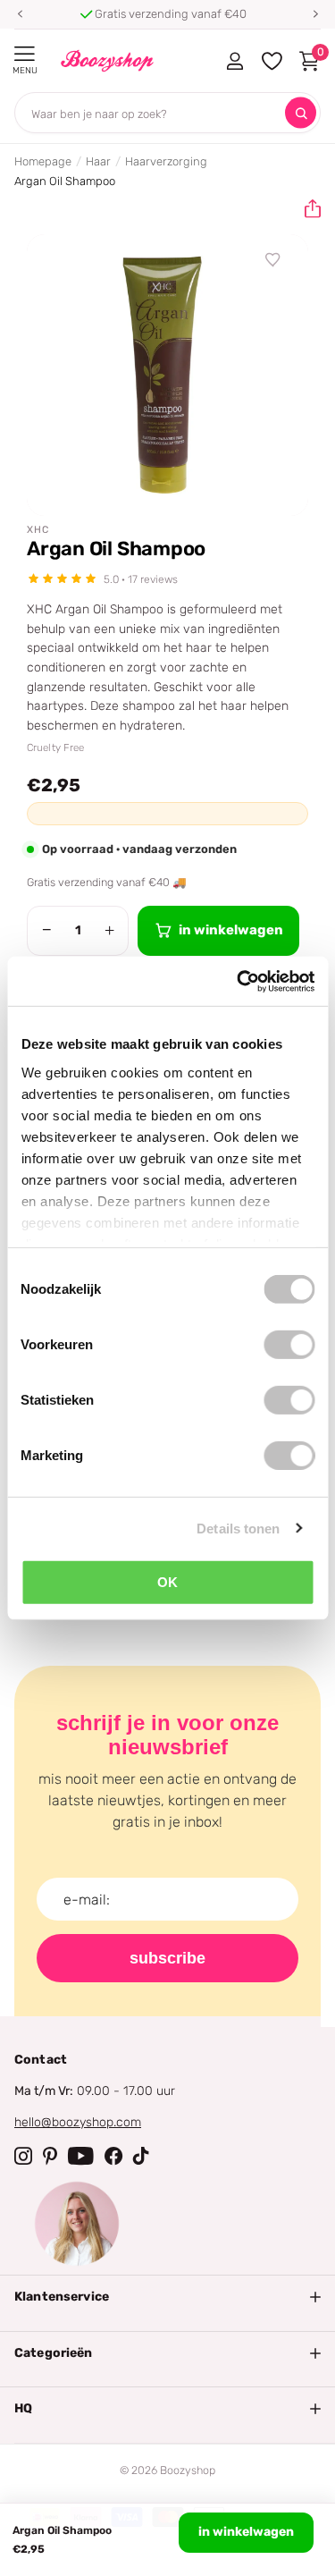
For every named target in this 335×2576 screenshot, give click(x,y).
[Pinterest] (50, 2156)
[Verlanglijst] (273, 260)
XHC (38, 530)
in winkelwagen (246, 2532)
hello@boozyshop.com (78, 2122)
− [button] (47, 930)
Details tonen (238, 1528)
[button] (20, 14)
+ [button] (109, 930)
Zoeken (301, 113)
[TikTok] (141, 2156)
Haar (98, 161)
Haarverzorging (166, 161)
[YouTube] (81, 2156)
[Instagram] (23, 2156)
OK (167, 1582)
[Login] (234, 61)
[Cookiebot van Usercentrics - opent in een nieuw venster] (239, 981)
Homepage (43, 161)
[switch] (289, 1345)
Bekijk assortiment (25, 54)
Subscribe (167, 1958)
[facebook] (113, 2156)
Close (167, 2297)
